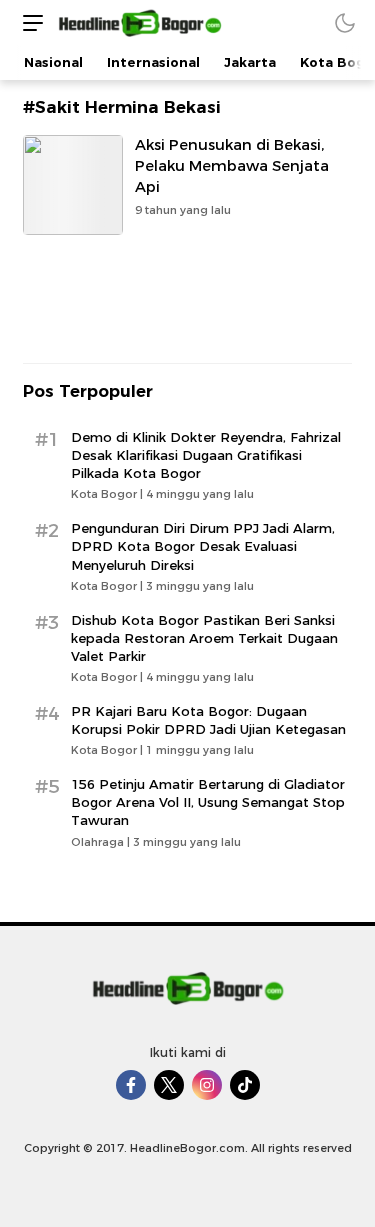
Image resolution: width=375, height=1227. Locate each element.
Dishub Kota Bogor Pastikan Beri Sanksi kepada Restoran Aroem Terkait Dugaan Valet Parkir (204, 638)
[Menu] (28, 22)
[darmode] (345, 22)
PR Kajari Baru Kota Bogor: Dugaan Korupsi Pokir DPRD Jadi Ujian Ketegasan (208, 720)
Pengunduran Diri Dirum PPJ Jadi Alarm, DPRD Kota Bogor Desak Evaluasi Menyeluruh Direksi (203, 546)
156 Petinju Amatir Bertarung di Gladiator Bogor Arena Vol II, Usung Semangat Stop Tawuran (208, 802)
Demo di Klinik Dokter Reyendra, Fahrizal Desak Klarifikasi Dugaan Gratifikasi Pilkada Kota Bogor (206, 455)
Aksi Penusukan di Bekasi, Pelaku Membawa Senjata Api (232, 166)
